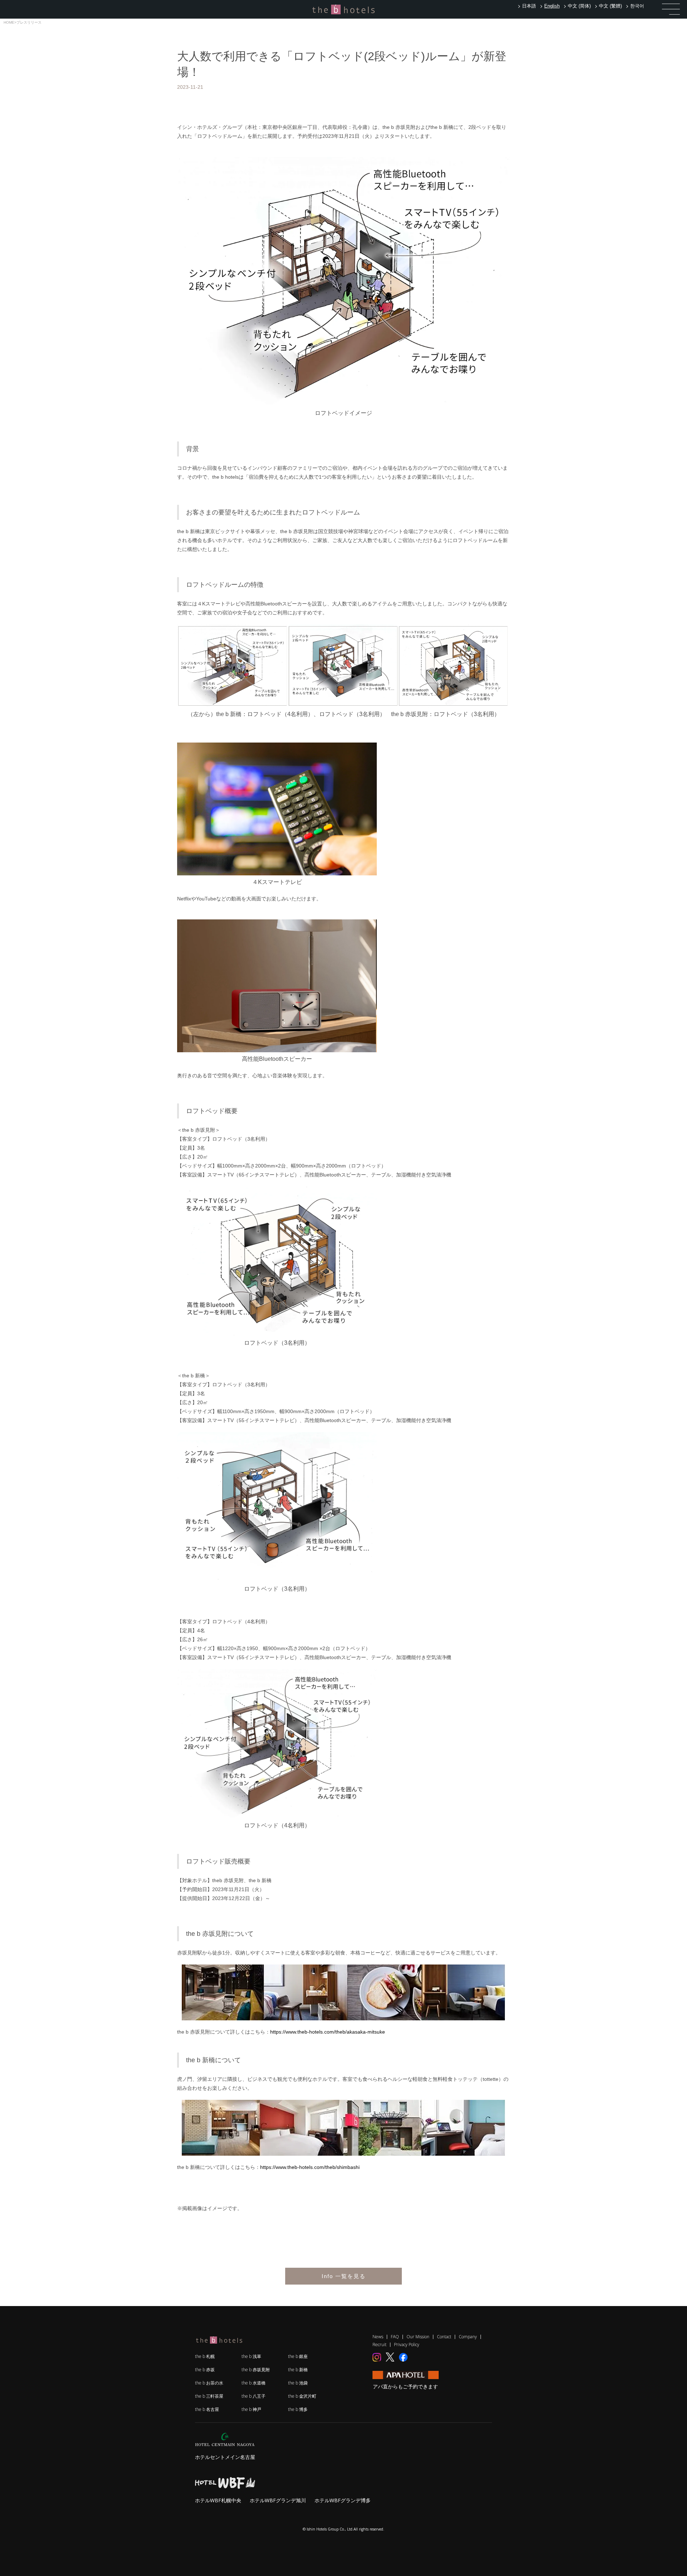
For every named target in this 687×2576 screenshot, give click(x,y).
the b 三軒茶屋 (209, 2396)
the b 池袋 (298, 2383)
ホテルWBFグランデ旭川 (278, 2500)
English (552, 6)
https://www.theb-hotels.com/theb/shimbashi (310, 2167)
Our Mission (418, 2337)
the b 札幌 (205, 2356)
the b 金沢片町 (302, 2396)
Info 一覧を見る (344, 2276)
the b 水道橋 (254, 2383)
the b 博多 (298, 2409)
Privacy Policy (407, 2345)
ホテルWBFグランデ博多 (343, 2500)
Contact (444, 2337)
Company (468, 2337)
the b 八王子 (254, 2396)
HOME (9, 22)
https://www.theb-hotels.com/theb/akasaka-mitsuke (328, 2032)
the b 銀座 (298, 2356)
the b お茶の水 (209, 2383)
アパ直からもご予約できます (405, 2386)
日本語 (529, 6)
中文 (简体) (579, 6)
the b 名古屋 (207, 2409)
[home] (343, 9)
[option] (528, 6)
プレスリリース (29, 22)
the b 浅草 (251, 2356)
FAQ (395, 2337)
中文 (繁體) (610, 6)
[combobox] (551, 6)
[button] (671, 9)
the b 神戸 (251, 2409)
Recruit (379, 2345)
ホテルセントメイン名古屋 (225, 2457)
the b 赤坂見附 (256, 2370)
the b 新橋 (298, 2370)
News (378, 2337)
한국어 (637, 6)
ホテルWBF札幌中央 (218, 2500)
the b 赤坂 (205, 2370)
